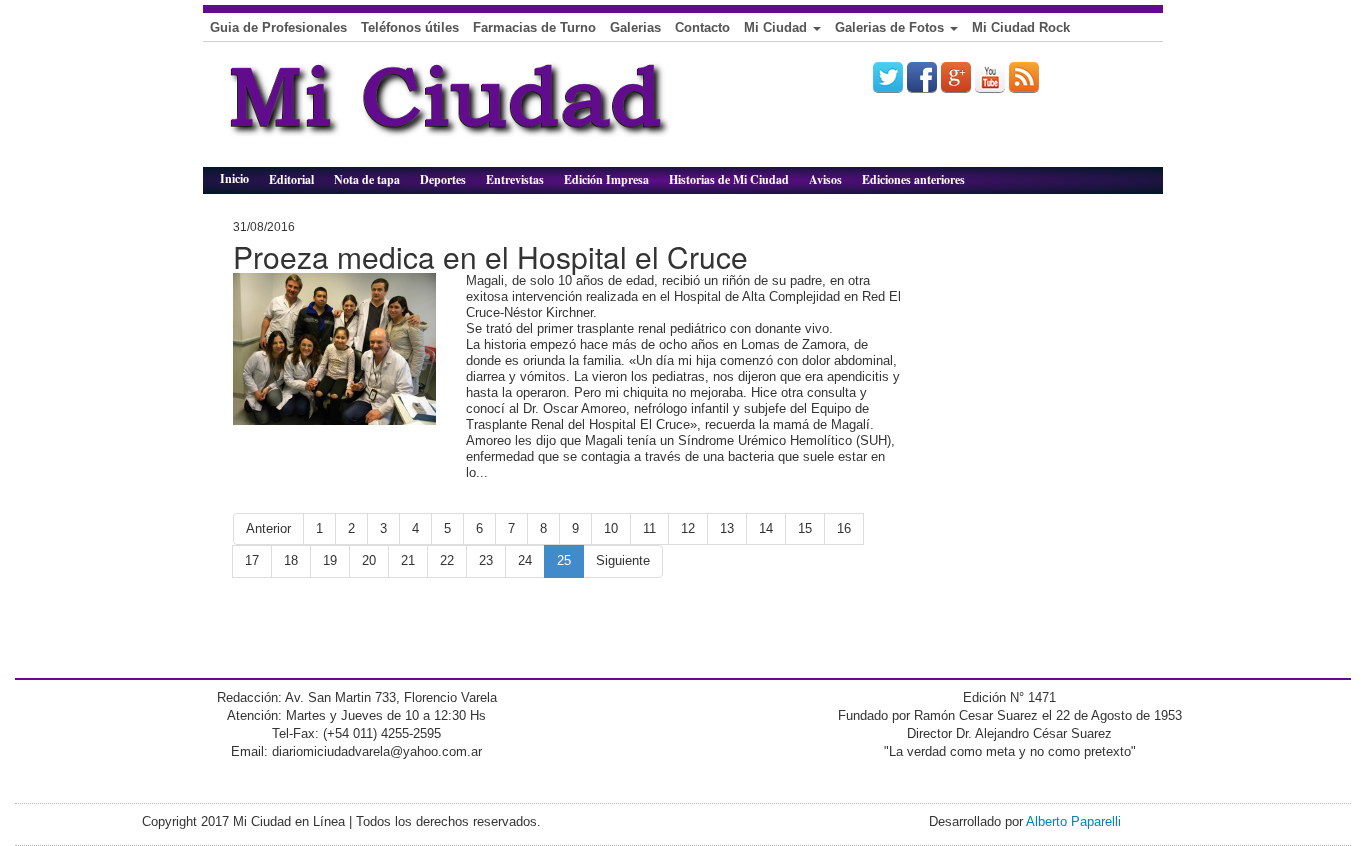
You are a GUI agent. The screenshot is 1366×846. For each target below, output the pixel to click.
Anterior (268, 528)
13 (727, 528)
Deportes (443, 179)
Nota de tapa (367, 179)
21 (408, 560)
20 (369, 560)
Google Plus (956, 77)
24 (525, 560)
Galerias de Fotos (891, 27)
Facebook (922, 77)
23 (486, 560)
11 (649, 528)
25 (564, 560)
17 (252, 560)
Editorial (291, 179)
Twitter (888, 77)
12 (688, 528)
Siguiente (623, 560)
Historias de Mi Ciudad (729, 179)
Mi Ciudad (777, 27)
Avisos (825, 179)
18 (291, 560)
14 (766, 528)
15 (805, 528)
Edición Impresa (606, 179)
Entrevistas (515, 179)
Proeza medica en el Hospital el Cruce (490, 256)
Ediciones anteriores (913, 179)
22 (447, 560)
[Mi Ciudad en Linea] (493, 112)
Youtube (990, 77)
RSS (1024, 77)
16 (844, 528)
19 (330, 560)
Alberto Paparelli (1073, 821)
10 (611, 528)
